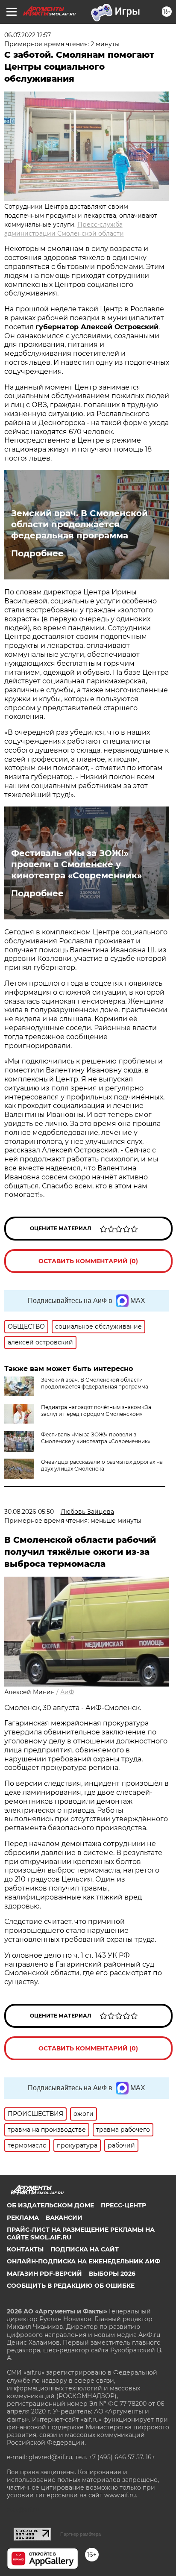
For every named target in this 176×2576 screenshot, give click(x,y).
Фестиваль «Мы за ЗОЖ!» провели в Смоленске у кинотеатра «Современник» (76, 864)
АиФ (67, 1692)
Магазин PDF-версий (44, 2274)
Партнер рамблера (81, 2534)
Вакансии (64, 2218)
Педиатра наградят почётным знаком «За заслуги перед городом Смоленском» (96, 1411)
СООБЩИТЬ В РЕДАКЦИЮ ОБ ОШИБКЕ (71, 2286)
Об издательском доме (50, 2205)
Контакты (25, 2249)
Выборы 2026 (112, 2274)
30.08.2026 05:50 (29, 1512)
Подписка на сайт (85, 2249)
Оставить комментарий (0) (88, 1261)
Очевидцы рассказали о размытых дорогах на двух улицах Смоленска (102, 1465)
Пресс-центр (123, 2205)
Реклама (23, 2218)
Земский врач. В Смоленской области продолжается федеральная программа (79, 524)
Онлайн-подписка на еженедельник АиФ (84, 2261)
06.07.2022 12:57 (28, 35)
